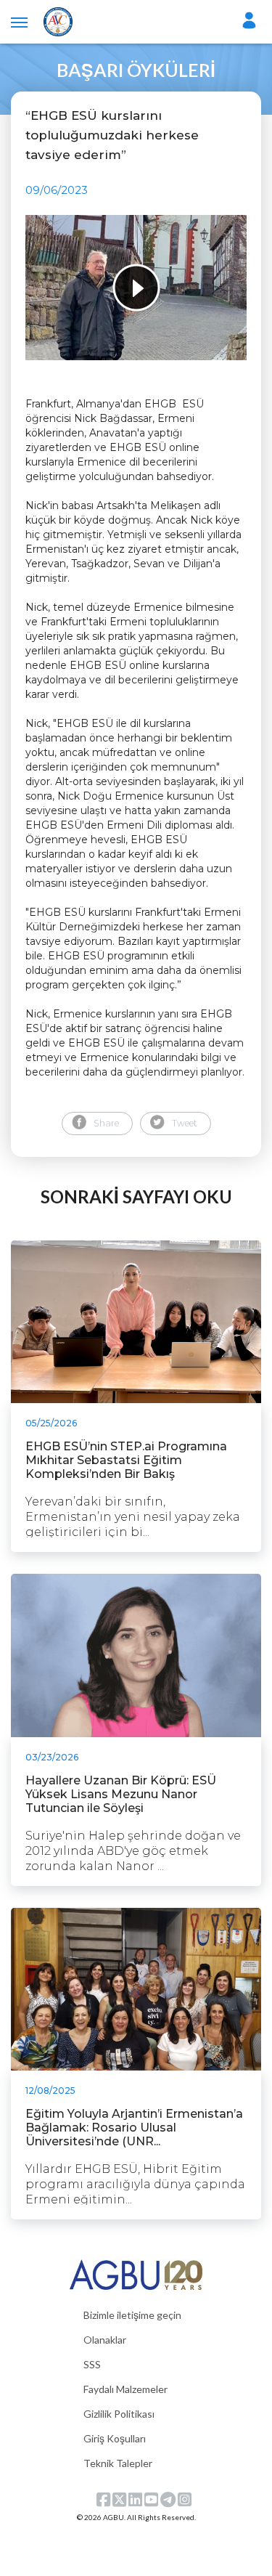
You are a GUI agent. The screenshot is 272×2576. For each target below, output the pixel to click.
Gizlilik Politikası (119, 2414)
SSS (92, 2364)
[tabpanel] (136, 288)
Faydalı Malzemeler (125, 2389)
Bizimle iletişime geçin (132, 2315)
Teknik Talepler (118, 2463)
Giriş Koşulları (115, 2438)
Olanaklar (105, 2340)
